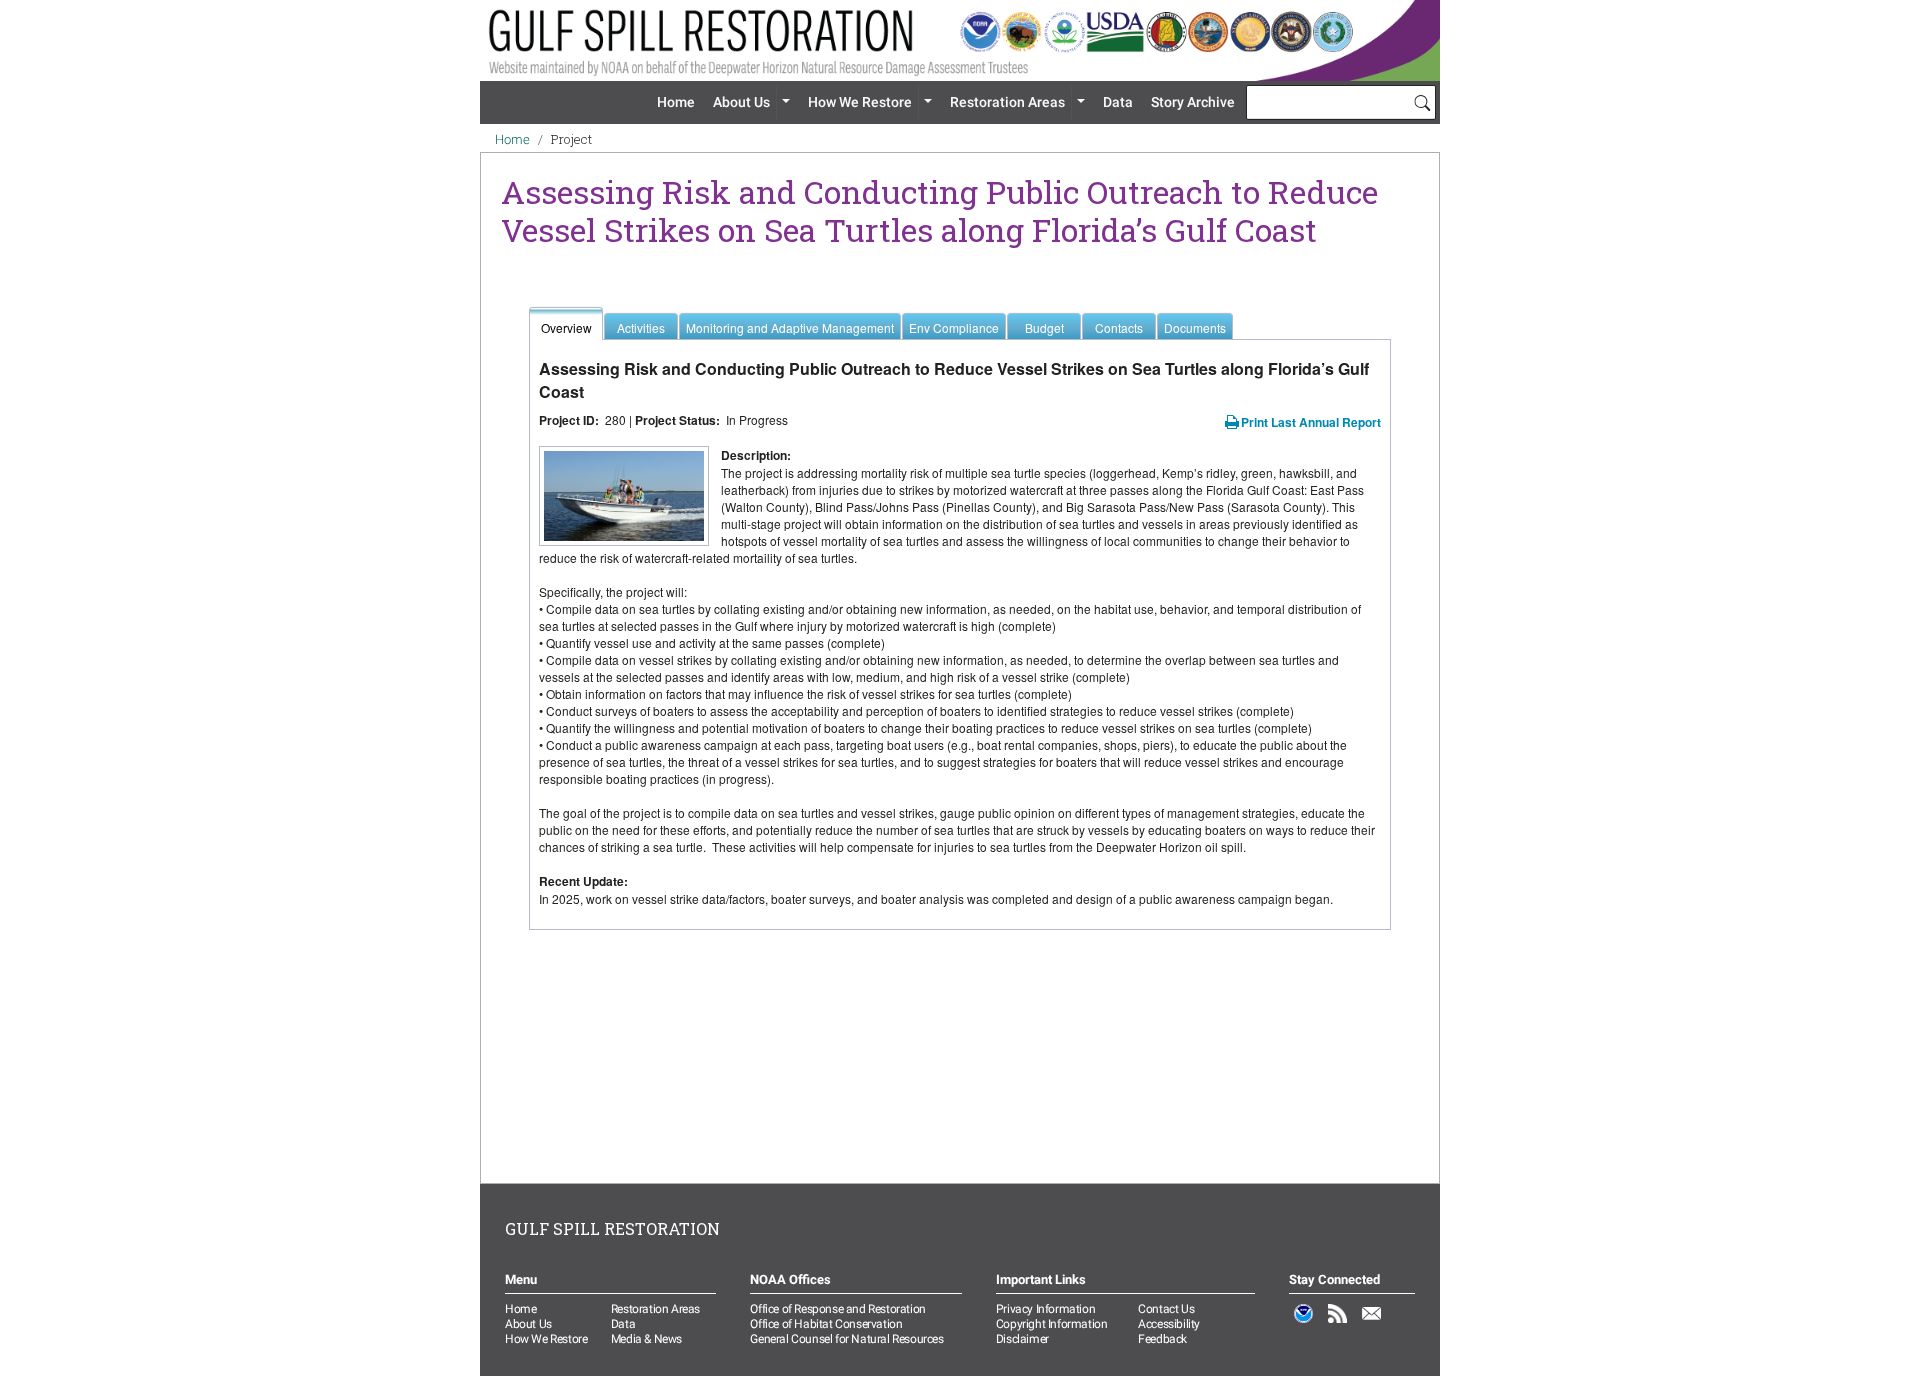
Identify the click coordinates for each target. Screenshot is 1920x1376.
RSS (1338, 1324)
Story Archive (1193, 102)
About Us (741, 102)
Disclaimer (1022, 1339)
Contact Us (1166, 1309)
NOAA (1304, 1324)
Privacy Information (1045, 1309)
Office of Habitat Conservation (826, 1324)
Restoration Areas (1007, 102)
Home (676, 102)
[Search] (1422, 102)
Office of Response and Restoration (837, 1309)
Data (1118, 102)
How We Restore (860, 102)
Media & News (646, 1339)
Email (1372, 1324)
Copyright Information (1052, 1324)
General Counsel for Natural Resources (846, 1339)
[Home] (960, 40)
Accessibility (1169, 1324)
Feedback (1162, 1339)
